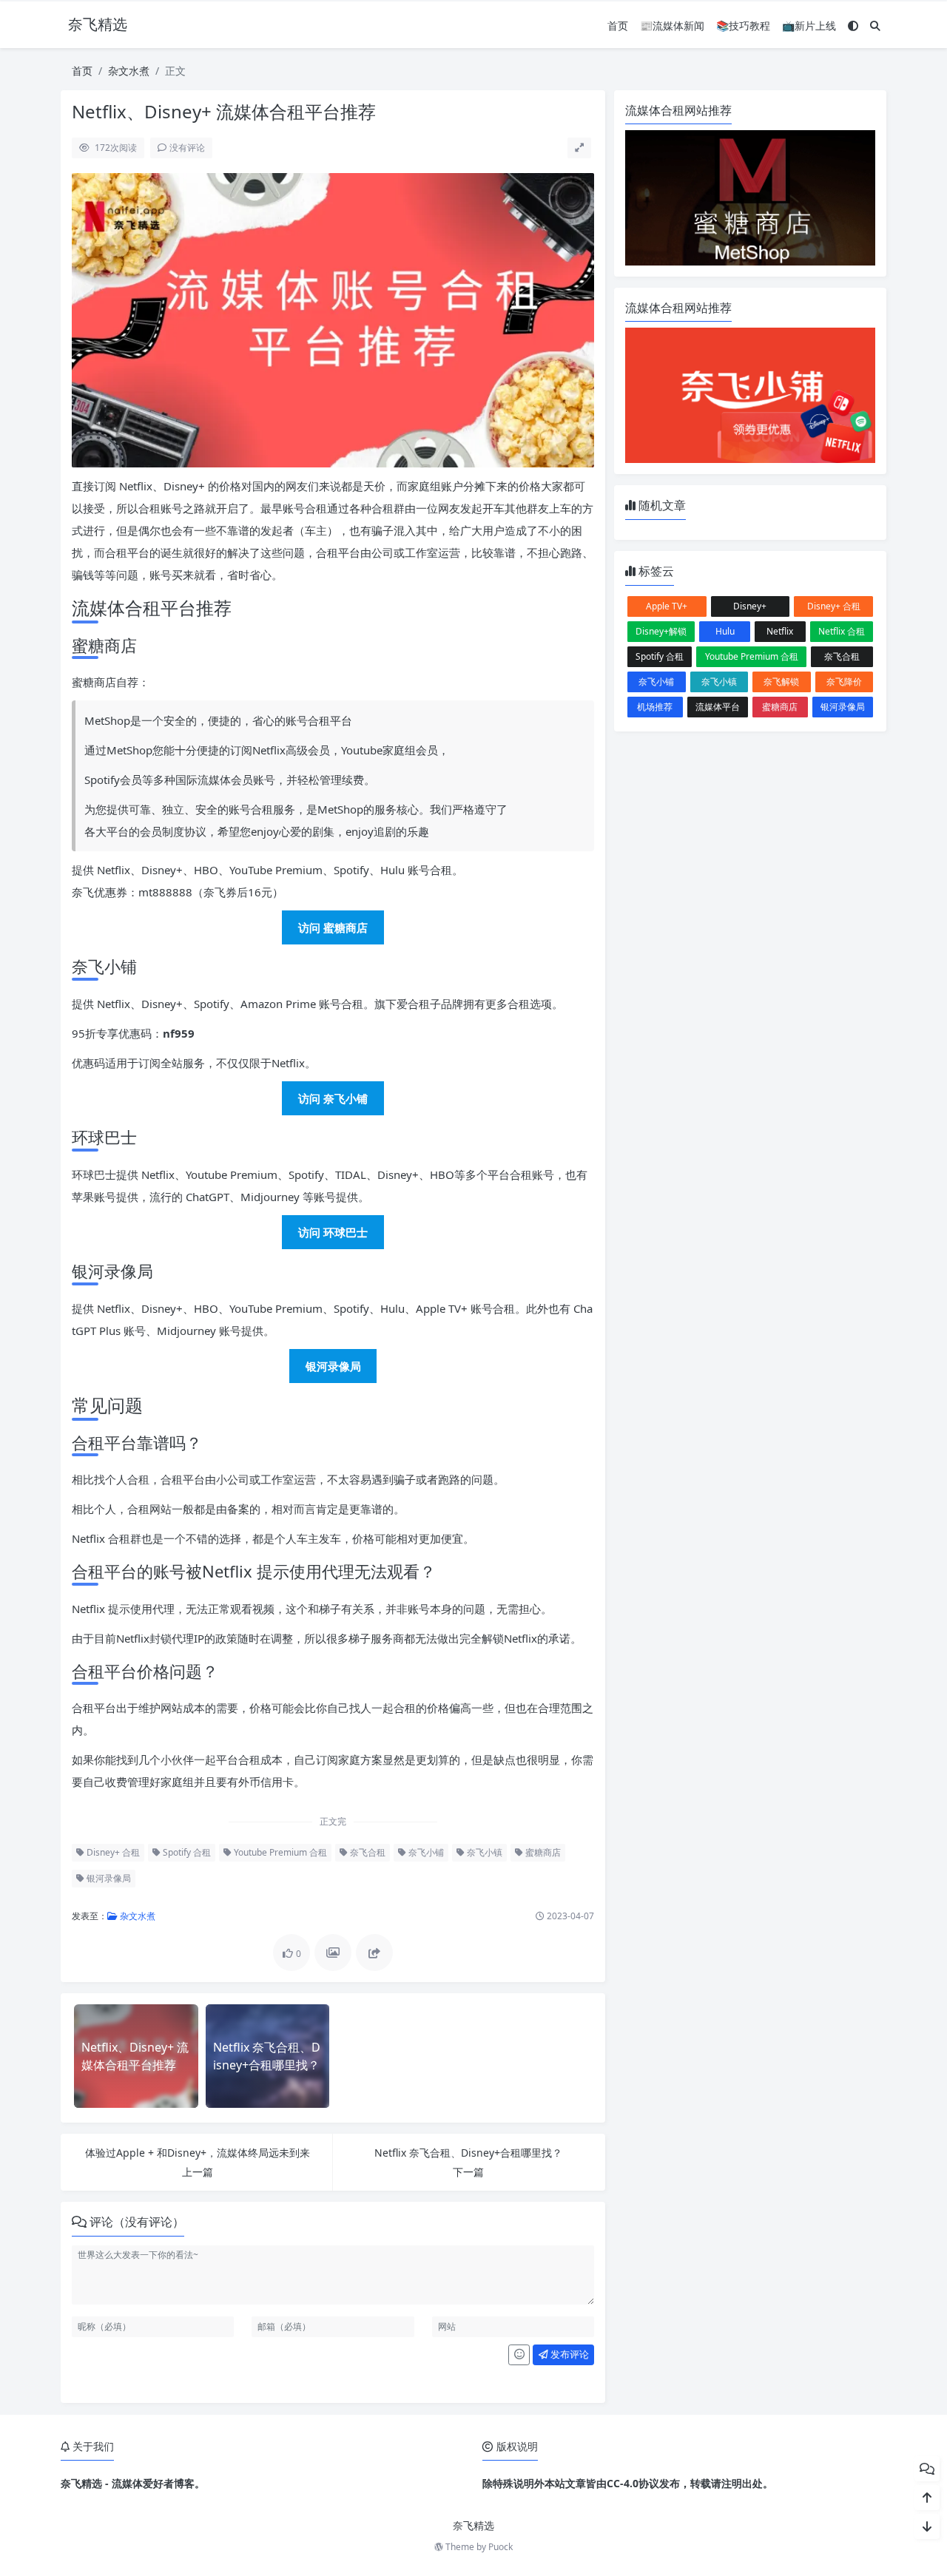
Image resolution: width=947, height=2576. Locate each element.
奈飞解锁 (781, 682)
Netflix (780, 631)
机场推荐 (655, 707)
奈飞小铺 (425, 1852)
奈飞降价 (844, 682)
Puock (501, 2547)
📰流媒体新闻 (672, 26)
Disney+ (750, 606)
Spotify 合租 (186, 1852)
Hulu (725, 631)
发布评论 (569, 2354)
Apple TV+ (667, 606)
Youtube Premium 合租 (279, 1852)
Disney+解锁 (661, 631)
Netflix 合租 (842, 631)
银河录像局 (108, 1878)
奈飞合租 (367, 1852)
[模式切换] (853, 26)
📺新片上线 (809, 26)
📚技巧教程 (743, 26)
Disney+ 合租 (112, 1852)
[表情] (519, 2355)
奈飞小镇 (483, 1852)
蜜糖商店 (542, 1852)
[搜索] (875, 26)
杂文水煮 (129, 71)
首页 (618, 26)
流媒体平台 (718, 707)
